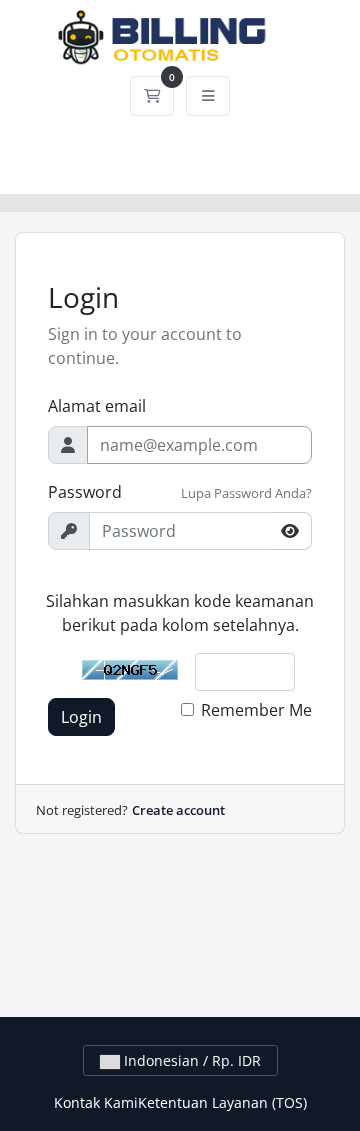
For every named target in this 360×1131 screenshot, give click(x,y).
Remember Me (256, 710)
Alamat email (97, 406)
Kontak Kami (96, 1102)
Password (85, 492)
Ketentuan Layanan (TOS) (222, 1102)
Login (81, 717)
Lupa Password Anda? (246, 493)
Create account (178, 810)
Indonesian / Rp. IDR (190, 1060)
